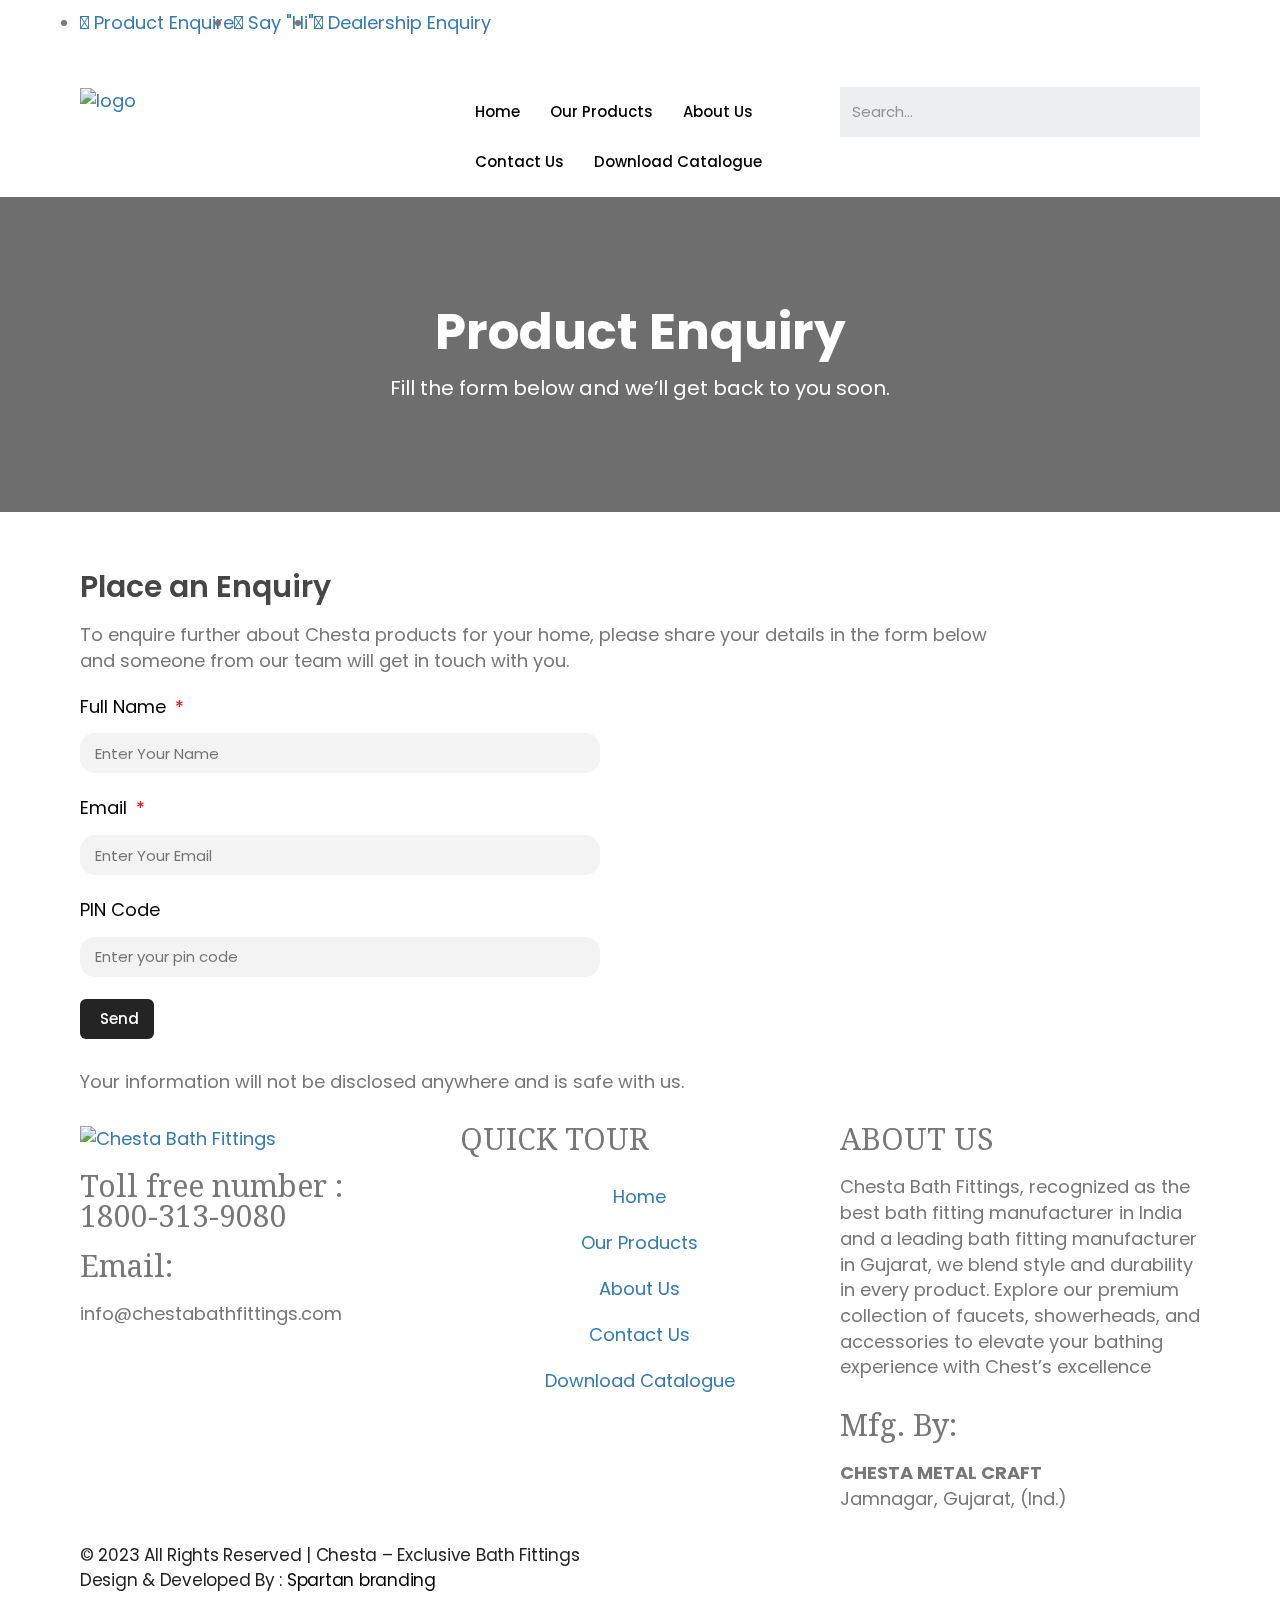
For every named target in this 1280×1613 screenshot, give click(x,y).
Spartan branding (361, 1580)
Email (106, 807)
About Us (718, 111)
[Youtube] (785, 35)
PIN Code (120, 909)
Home (497, 111)
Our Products (601, 111)
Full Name (125, 706)
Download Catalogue (678, 161)
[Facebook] (675, 35)
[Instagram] (730, 35)
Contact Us (519, 161)
